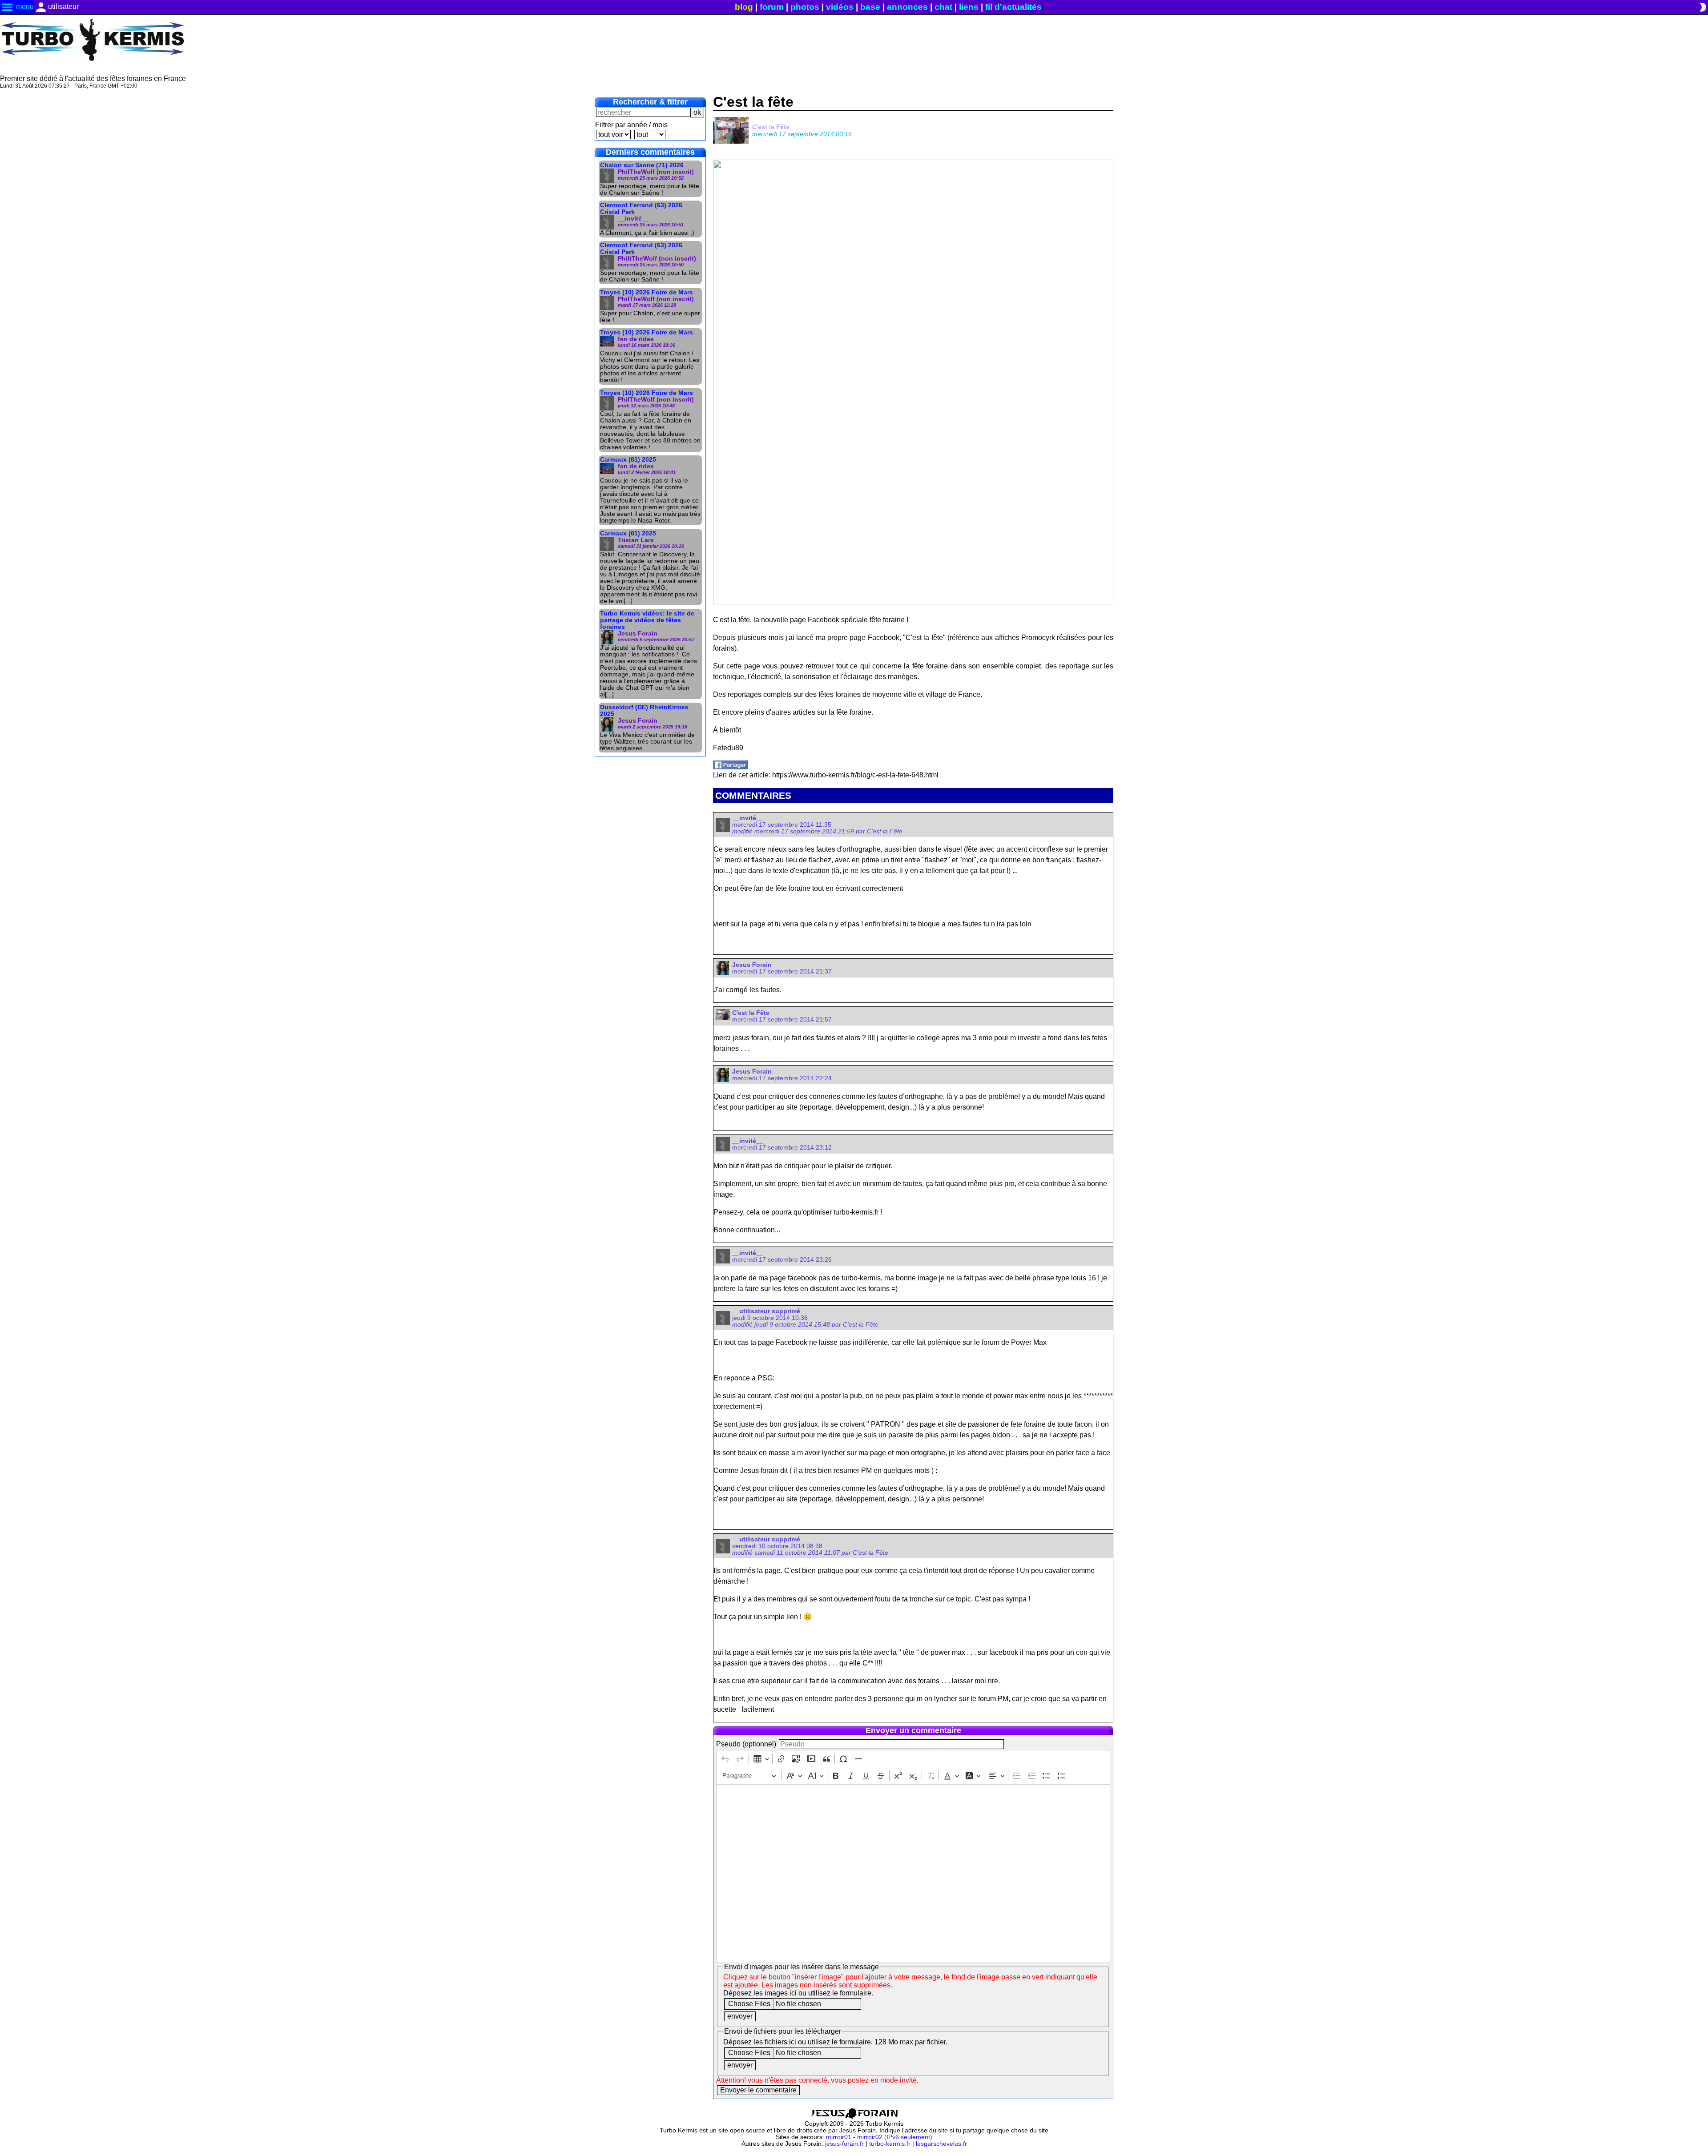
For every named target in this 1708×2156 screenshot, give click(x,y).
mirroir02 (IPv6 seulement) (895, 2137)
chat (943, 7)
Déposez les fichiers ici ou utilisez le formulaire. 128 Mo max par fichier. (835, 2042)
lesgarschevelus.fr (941, 2144)
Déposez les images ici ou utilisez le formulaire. (798, 1993)
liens (969, 7)
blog (744, 7)
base (870, 7)
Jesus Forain (752, 965)
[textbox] (913, 1874)
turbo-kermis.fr (890, 2144)
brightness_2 (1703, 7)
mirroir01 (839, 2137)
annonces (907, 7)
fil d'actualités (1013, 7)
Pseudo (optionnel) (746, 1744)
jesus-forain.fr (844, 2144)
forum (772, 7)
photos (805, 7)
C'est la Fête (771, 127)
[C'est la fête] (731, 767)
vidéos (840, 7)
